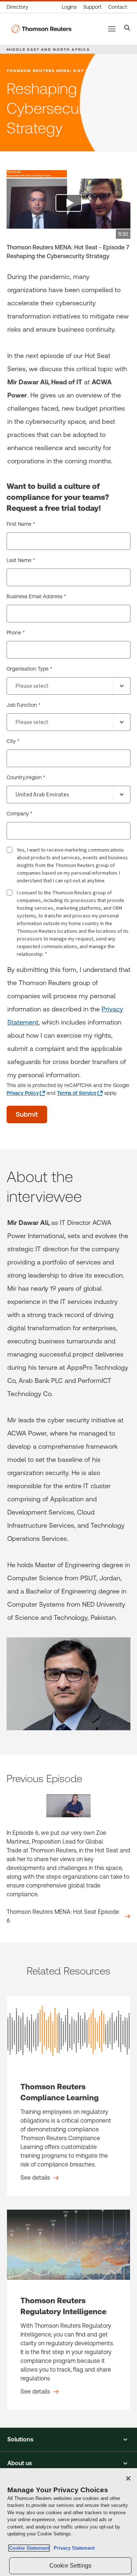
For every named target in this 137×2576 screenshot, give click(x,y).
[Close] (128, 2478)
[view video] (68, 204)
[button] (68, 2440)
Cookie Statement (29, 2548)
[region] (68, 2522)
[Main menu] (112, 29)
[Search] (127, 29)
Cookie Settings (70, 2566)
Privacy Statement (73, 2548)
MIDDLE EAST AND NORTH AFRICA (48, 49)
